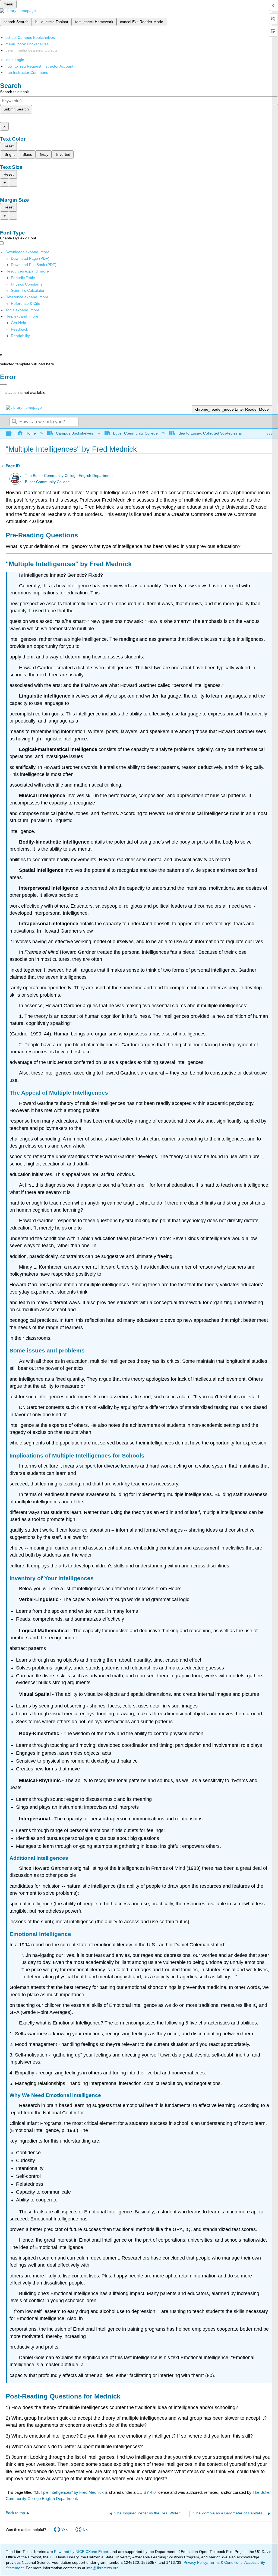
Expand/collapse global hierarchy (12, 434)
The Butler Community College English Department (69, 476)
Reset (9, 146)
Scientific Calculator (28, 290)
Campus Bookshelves (74, 433)
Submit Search (16, 109)
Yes (64, 2530)
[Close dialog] (3, 385)
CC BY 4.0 (146, 2492)
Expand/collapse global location (270, 432)
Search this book (14, 92)
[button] (19, 329)
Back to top (15, 2513)
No (85, 2530)
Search (14, 422)
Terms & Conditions (226, 2562)
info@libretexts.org (102, 2568)
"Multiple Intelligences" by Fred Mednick (69, 2492)
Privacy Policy (195, 2562)
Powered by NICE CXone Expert (82, 2552)
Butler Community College (135, 433)
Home (31, 433)
